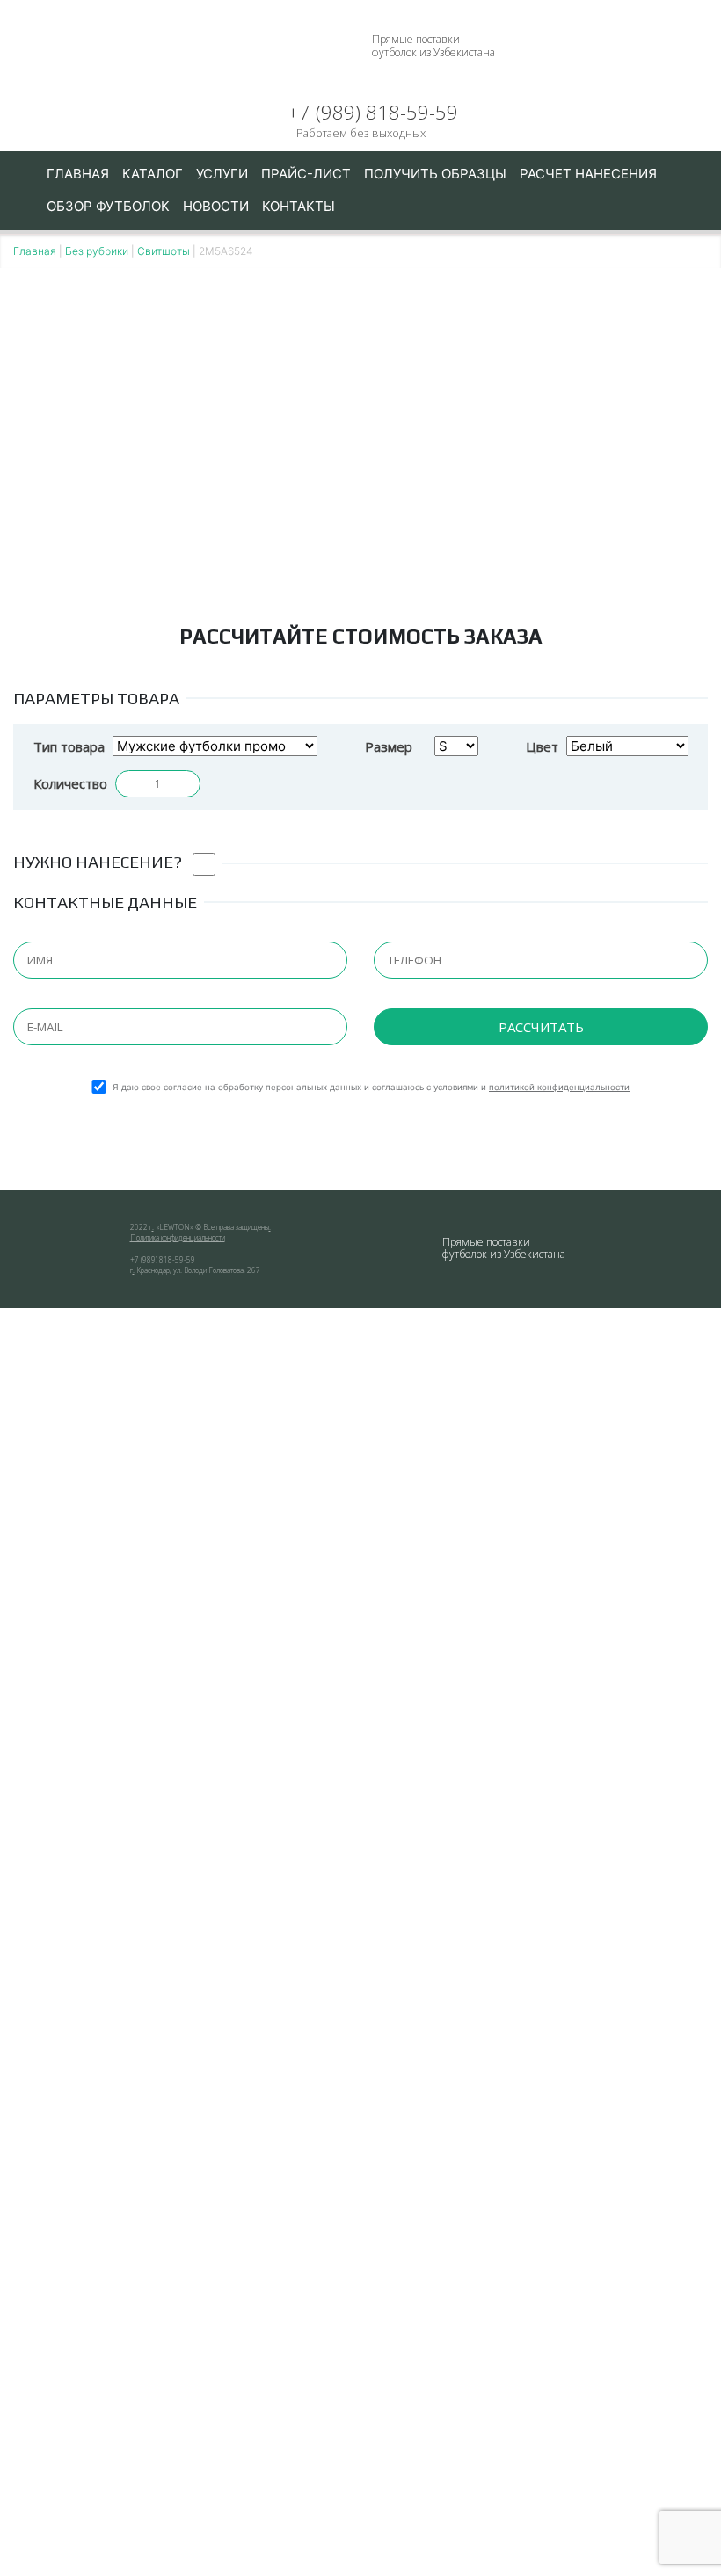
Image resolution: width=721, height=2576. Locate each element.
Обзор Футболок (108, 206)
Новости (216, 206)
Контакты (299, 206)
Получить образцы (435, 174)
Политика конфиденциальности (178, 1237)
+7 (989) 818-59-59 (373, 113)
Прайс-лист (306, 174)
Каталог (153, 174)
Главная (78, 174)
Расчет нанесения (588, 174)
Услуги (222, 174)
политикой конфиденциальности (559, 1087)
